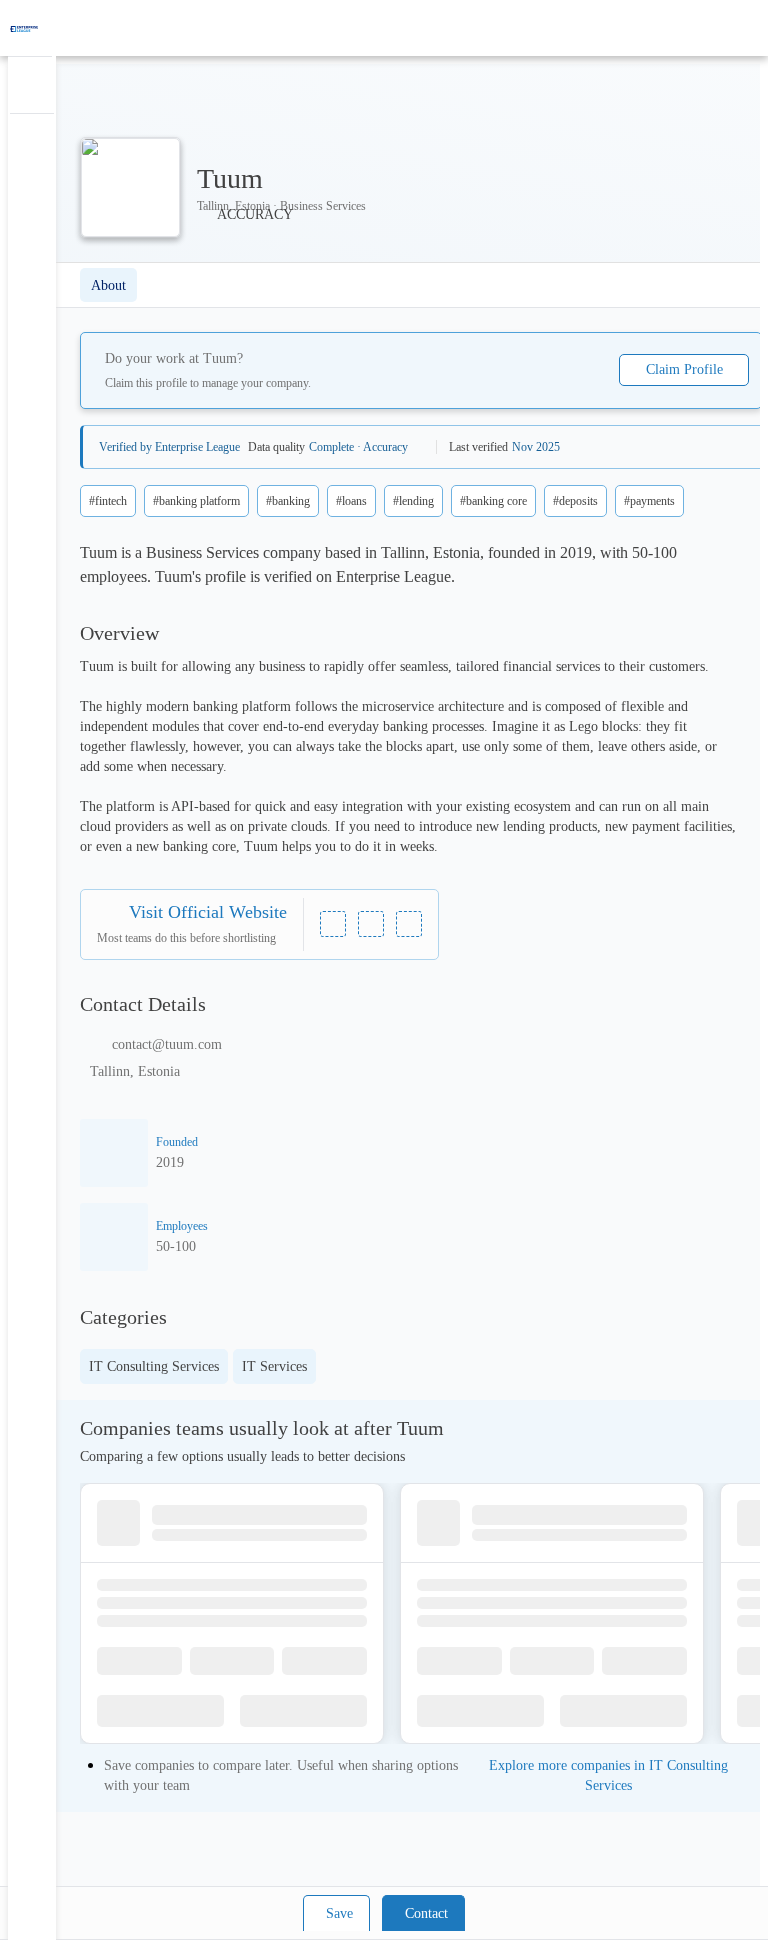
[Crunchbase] (409, 924)
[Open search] (718, 28)
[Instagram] (371, 924)
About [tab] (108, 285)
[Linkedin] (333, 924)
